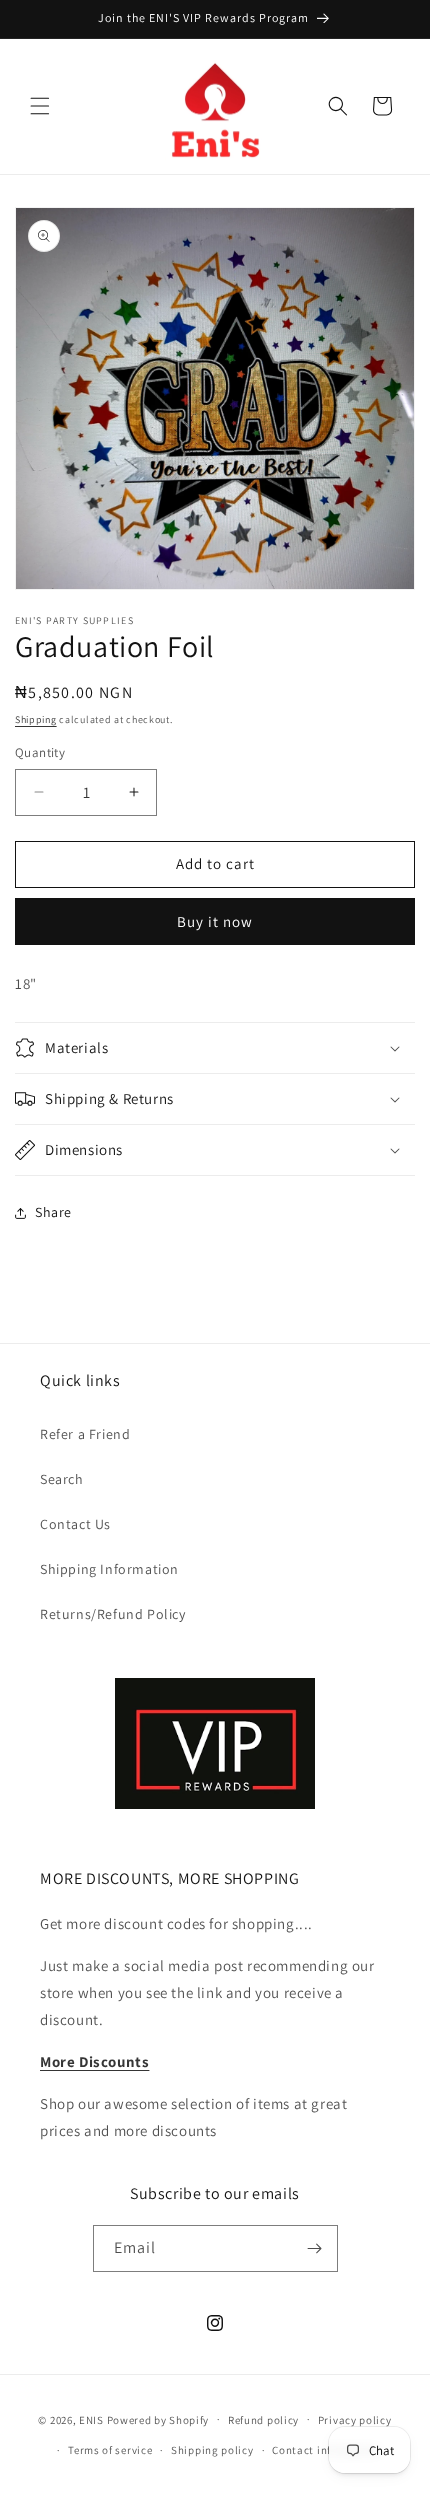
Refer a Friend (85, 1434)
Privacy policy (355, 2420)
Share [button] (53, 1212)
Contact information (326, 2450)
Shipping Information (109, 1569)
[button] (40, 106)
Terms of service (110, 2450)
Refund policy (263, 2420)
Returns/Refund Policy (113, 1614)
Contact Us (75, 1524)
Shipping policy (212, 2450)
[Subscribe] (315, 2248)
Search (62, 1479)
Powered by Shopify (158, 2419)
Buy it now (215, 921)
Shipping (36, 719)
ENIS (91, 2419)
